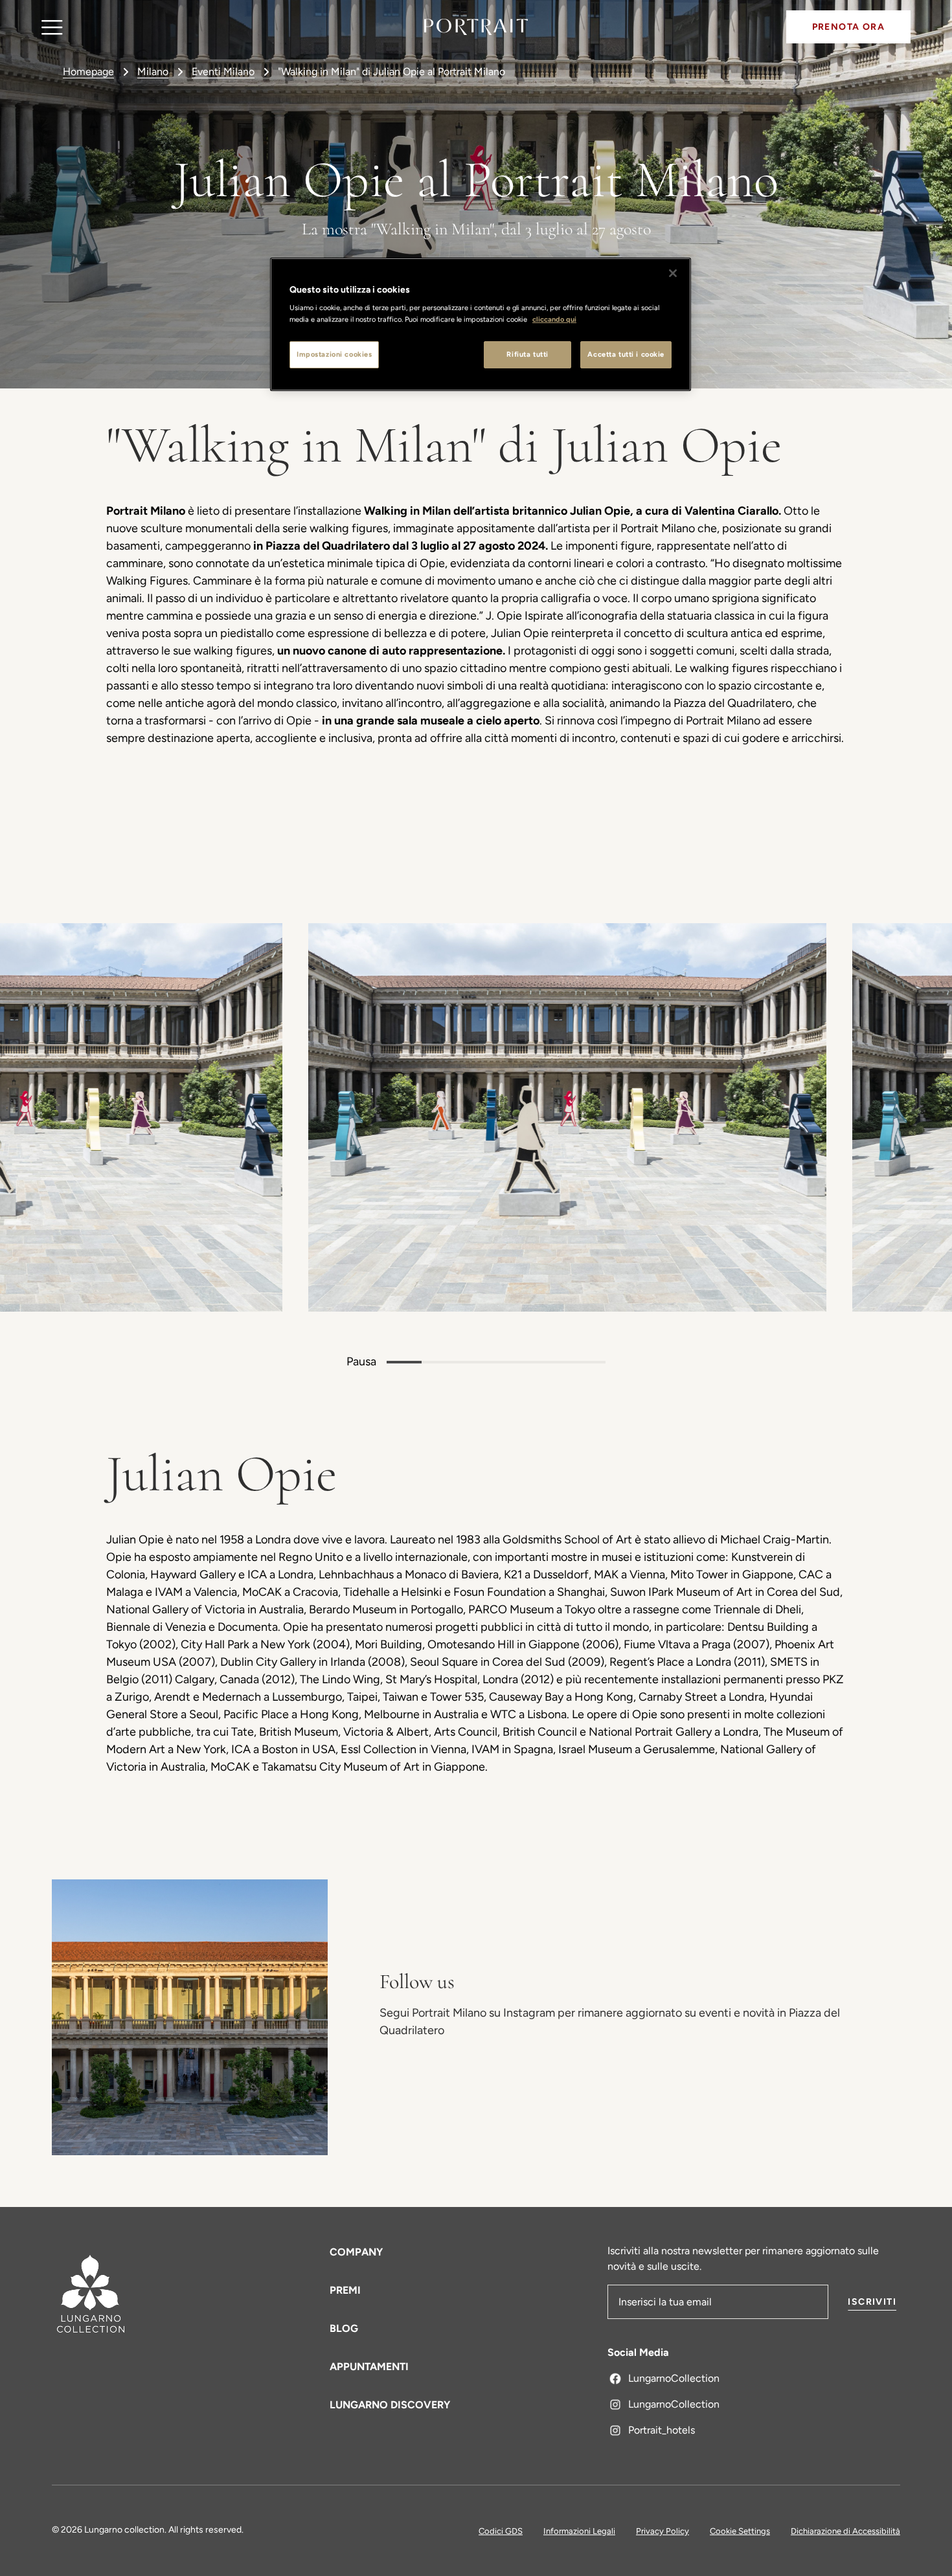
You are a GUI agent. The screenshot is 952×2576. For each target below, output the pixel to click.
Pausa (361, 1361)
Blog (344, 2328)
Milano (153, 72)
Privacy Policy (663, 2531)
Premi (345, 2290)
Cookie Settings (740, 2531)
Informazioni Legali (579, 2531)
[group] (411, 1117)
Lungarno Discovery (390, 2405)
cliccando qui (554, 319)
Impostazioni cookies (334, 354)
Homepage (88, 72)
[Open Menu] (52, 27)
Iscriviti (872, 2302)
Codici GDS (501, 2531)
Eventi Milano (223, 72)
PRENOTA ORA (848, 27)
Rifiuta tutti (527, 354)
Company (356, 2252)
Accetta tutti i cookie (626, 354)
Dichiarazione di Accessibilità (845, 2531)
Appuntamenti (369, 2367)
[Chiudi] (673, 273)
